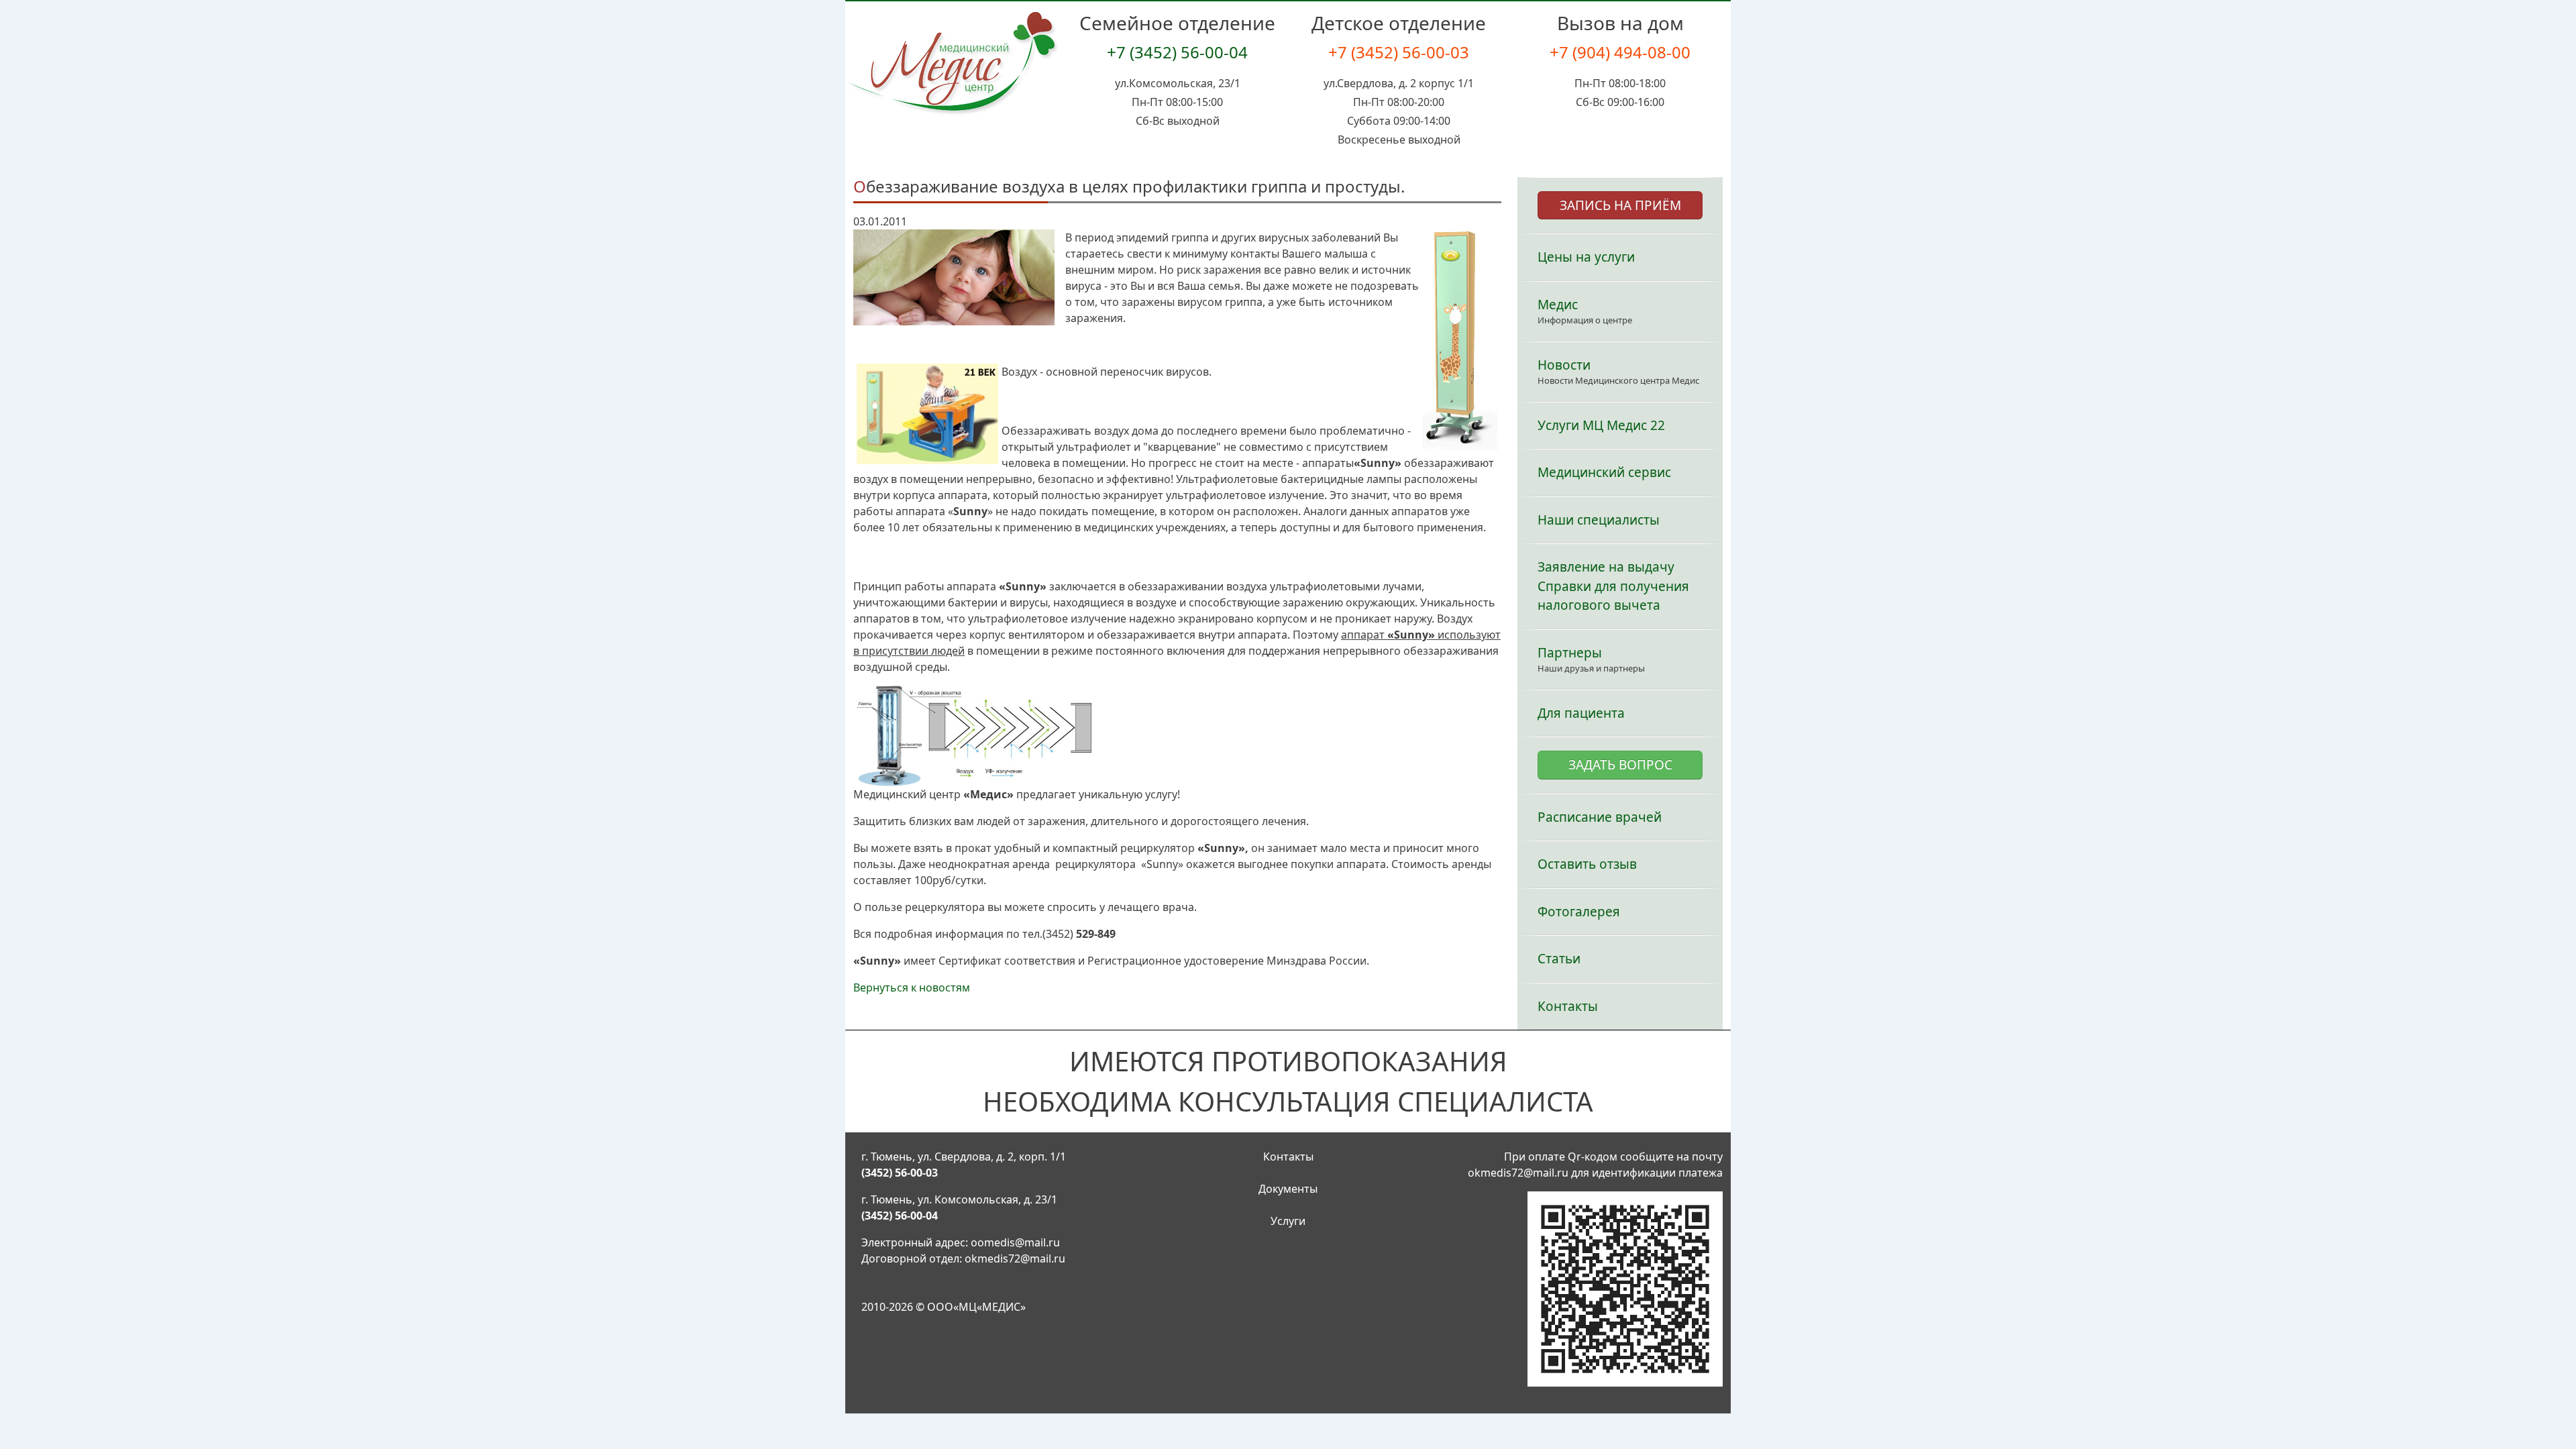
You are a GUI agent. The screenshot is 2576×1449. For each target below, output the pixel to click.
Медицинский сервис (1604, 472)
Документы (1288, 1189)
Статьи (1559, 959)
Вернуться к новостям (912, 987)
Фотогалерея (1579, 912)
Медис (1558, 305)
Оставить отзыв (1587, 864)
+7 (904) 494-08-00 (1620, 52)
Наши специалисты (1599, 520)
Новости (1564, 365)
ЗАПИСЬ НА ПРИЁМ (1620, 205)
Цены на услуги (1586, 257)
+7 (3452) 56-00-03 (1399, 52)
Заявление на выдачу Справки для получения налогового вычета (1613, 586)
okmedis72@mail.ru (1015, 1258)
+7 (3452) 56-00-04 (1177, 52)
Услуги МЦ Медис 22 (1601, 425)
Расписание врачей (1600, 817)
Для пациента (1581, 713)
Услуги (1288, 1221)
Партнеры (1570, 653)
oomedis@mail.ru (1015, 1242)
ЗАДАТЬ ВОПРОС (1620, 765)
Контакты (1568, 1006)
